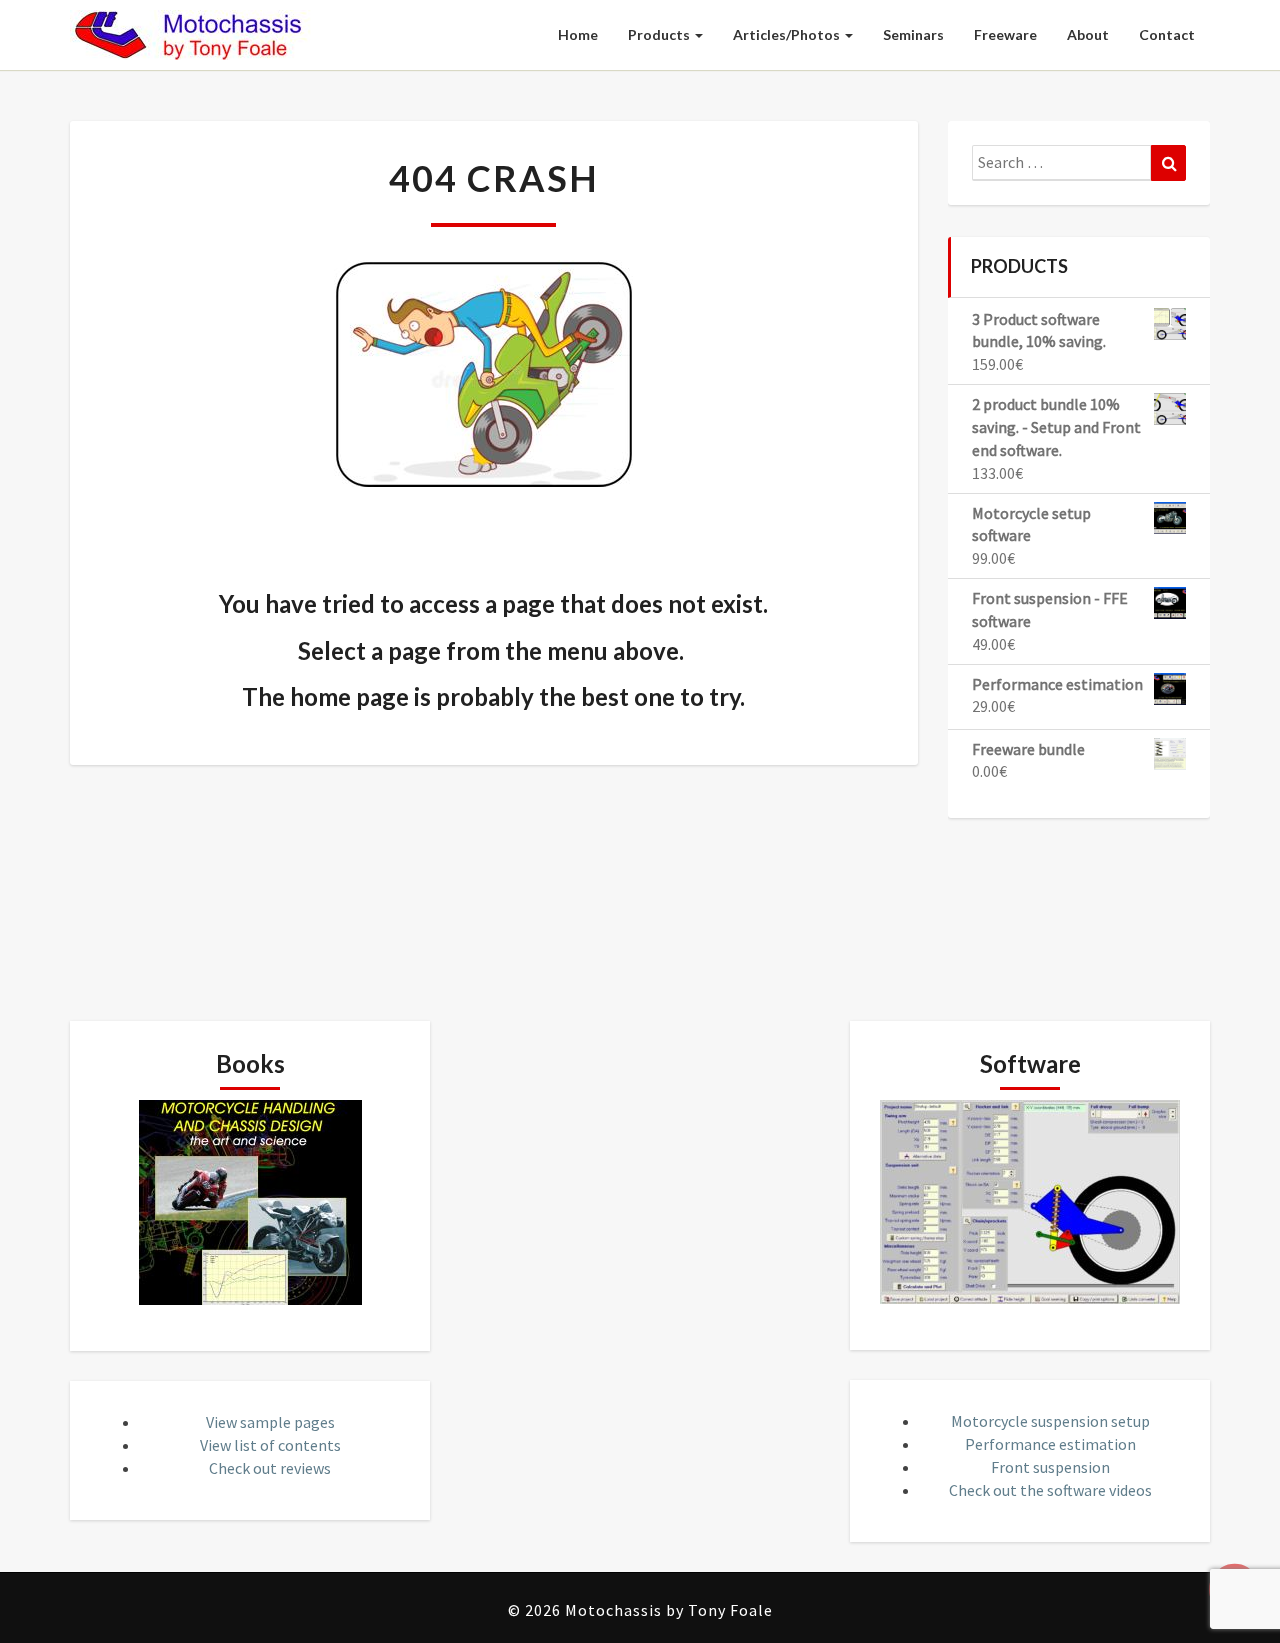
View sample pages (270, 1422)
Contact (1167, 34)
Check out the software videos (1050, 1490)
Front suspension (1050, 1467)
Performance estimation (1050, 1444)
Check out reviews (270, 1468)
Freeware (1005, 34)
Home (578, 34)
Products (660, 34)
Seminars (913, 34)
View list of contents (270, 1445)
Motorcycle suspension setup (1050, 1421)
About (1088, 34)
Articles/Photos (788, 34)
